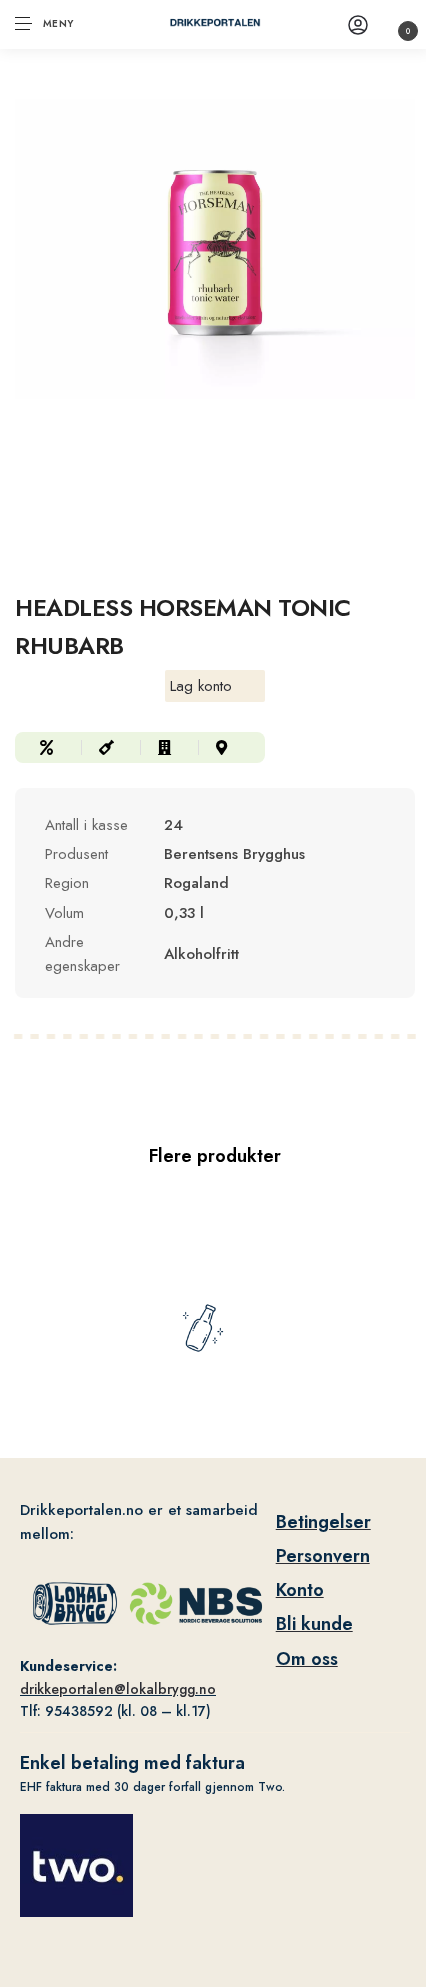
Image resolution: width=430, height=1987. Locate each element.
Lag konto (201, 686)
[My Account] (358, 24)
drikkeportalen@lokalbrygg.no (118, 1689)
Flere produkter (215, 1156)
